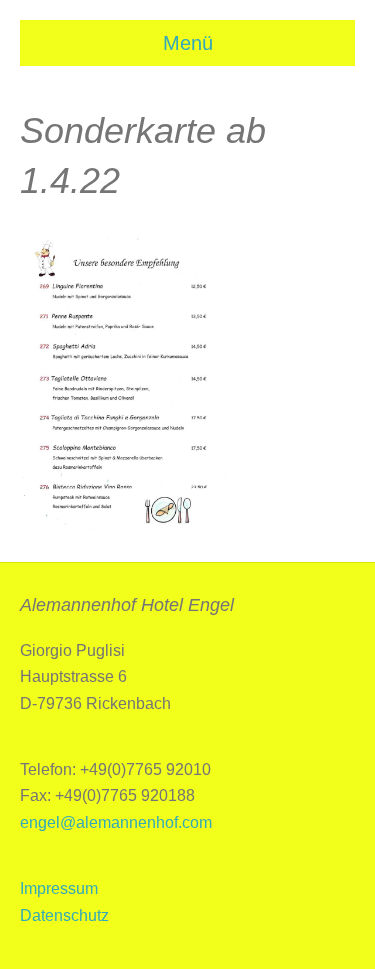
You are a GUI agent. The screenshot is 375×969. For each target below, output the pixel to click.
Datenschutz (64, 915)
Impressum (59, 888)
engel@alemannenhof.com (116, 822)
